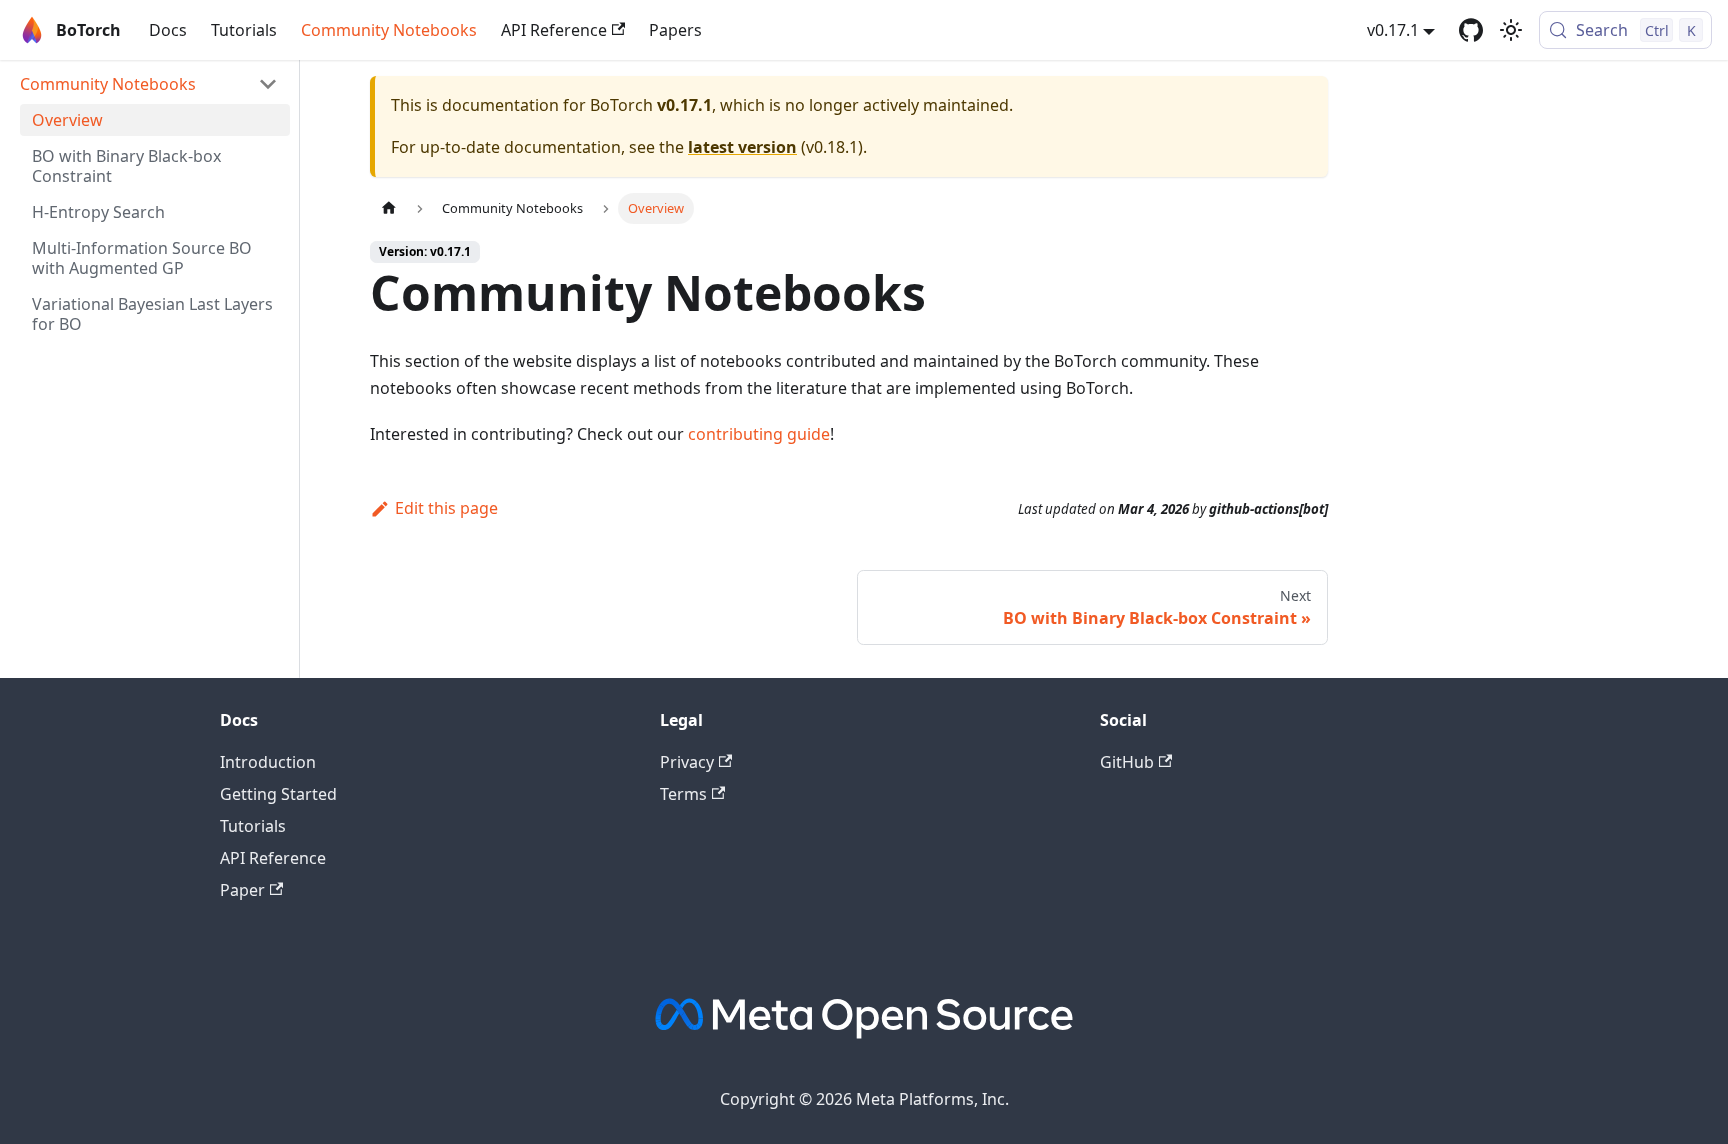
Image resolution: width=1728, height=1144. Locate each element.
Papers (675, 30)
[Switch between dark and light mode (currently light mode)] (1511, 30)
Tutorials (244, 30)
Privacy (687, 762)
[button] (149, 84)
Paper (242, 890)
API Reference (554, 30)
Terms (683, 794)
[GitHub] (1471, 30)
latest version (742, 147)
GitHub (1127, 762)
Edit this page (446, 508)
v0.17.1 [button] (1393, 30)
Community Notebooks (389, 30)
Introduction (268, 762)
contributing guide (759, 434)
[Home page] (389, 208)
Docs (168, 30)
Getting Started (278, 794)
